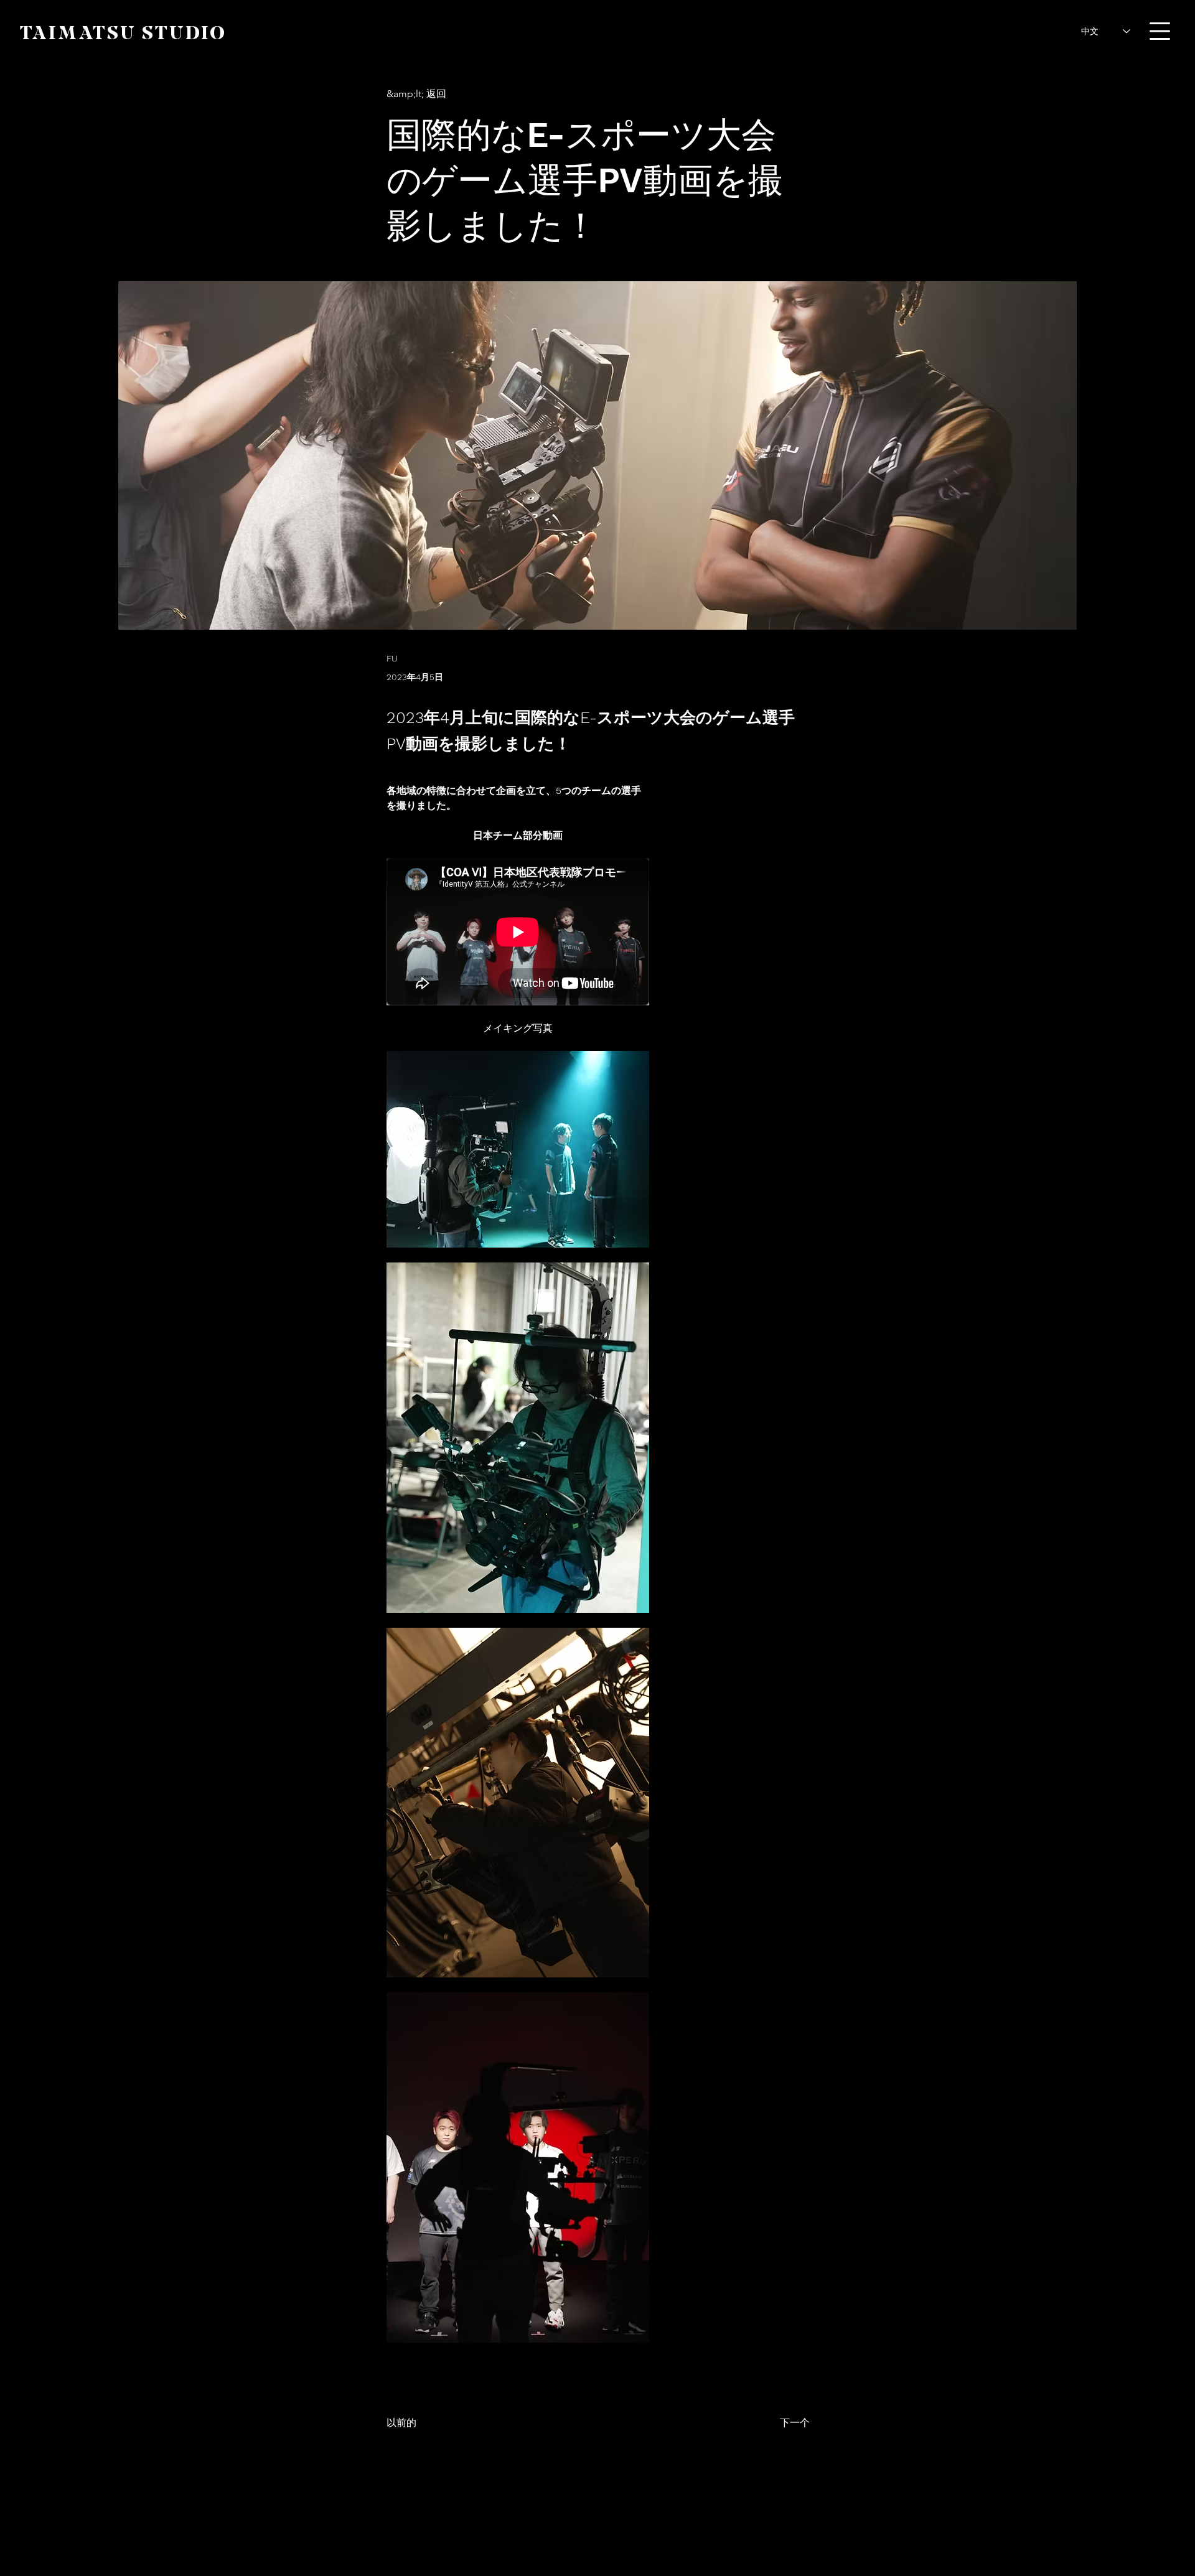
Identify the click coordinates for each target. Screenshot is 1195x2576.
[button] (1160, 31)
